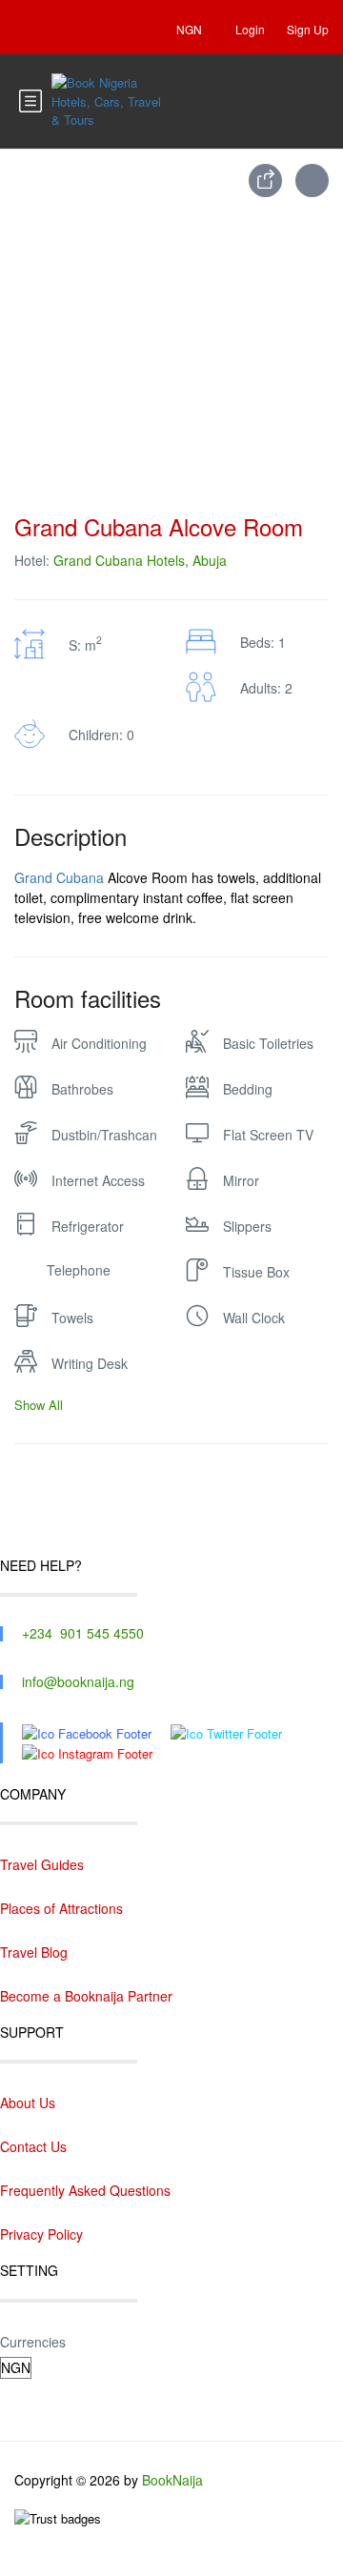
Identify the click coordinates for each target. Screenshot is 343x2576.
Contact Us (33, 2146)
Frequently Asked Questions (85, 2190)
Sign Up (308, 29)
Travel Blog (34, 1952)
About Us (28, 2103)
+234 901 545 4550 (83, 1633)
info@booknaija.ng (78, 1681)
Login (250, 29)
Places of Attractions (61, 1908)
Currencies (33, 2342)
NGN (191, 29)
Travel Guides (42, 1864)
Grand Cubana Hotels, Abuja (140, 560)
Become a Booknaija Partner (86, 1996)
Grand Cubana (59, 877)
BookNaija (172, 2480)
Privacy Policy (41, 2234)
